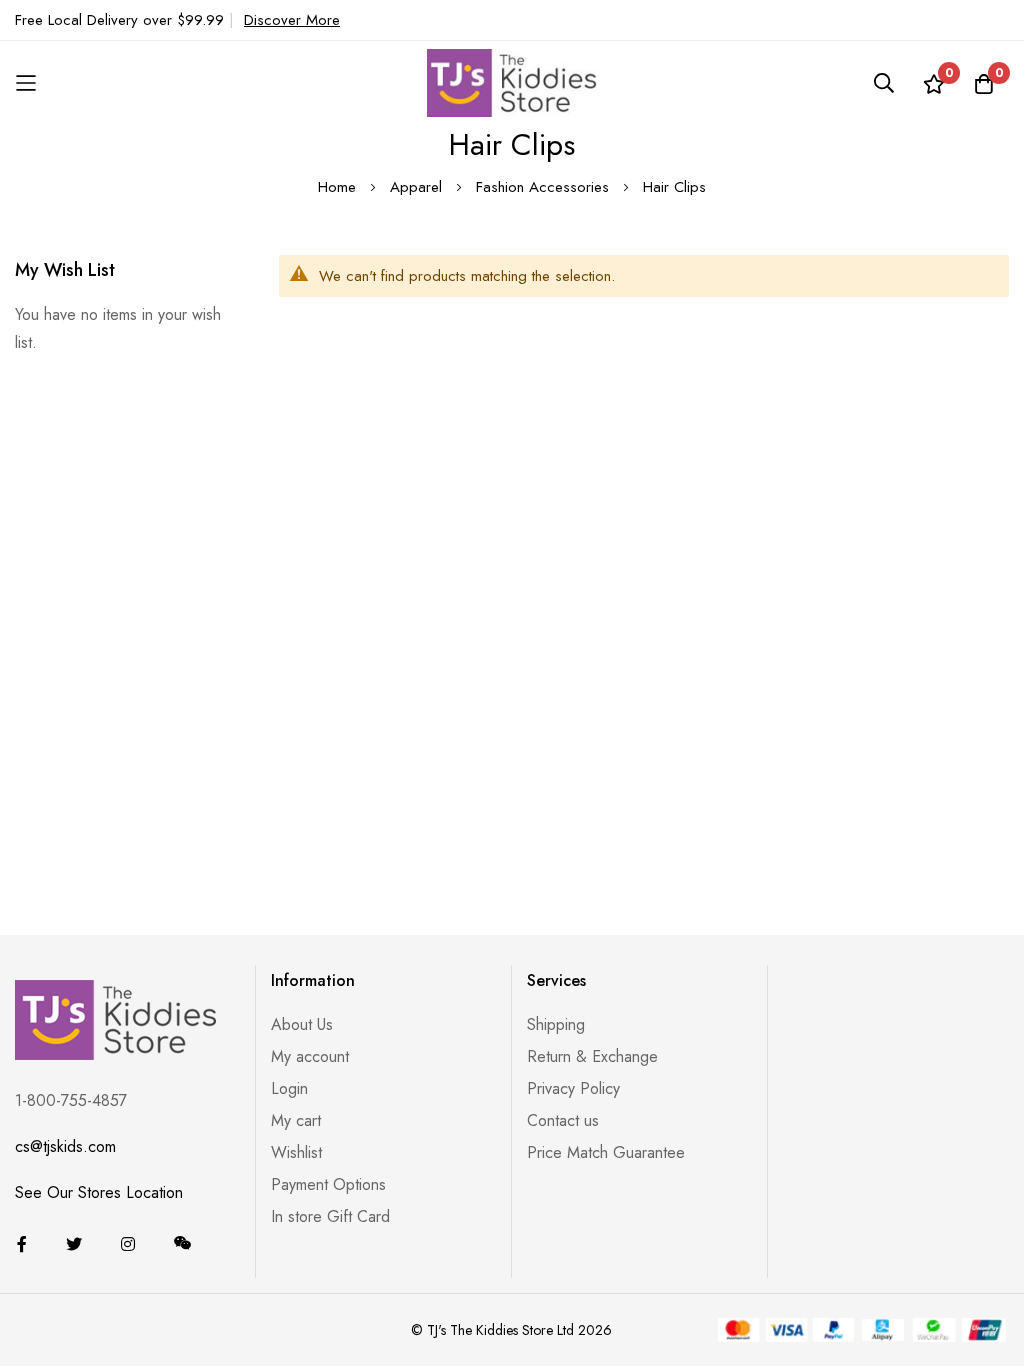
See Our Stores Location (99, 1192)
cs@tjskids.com (65, 1146)
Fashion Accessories (545, 187)
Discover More (292, 20)
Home (339, 187)
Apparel (418, 187)
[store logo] (512, 82)
